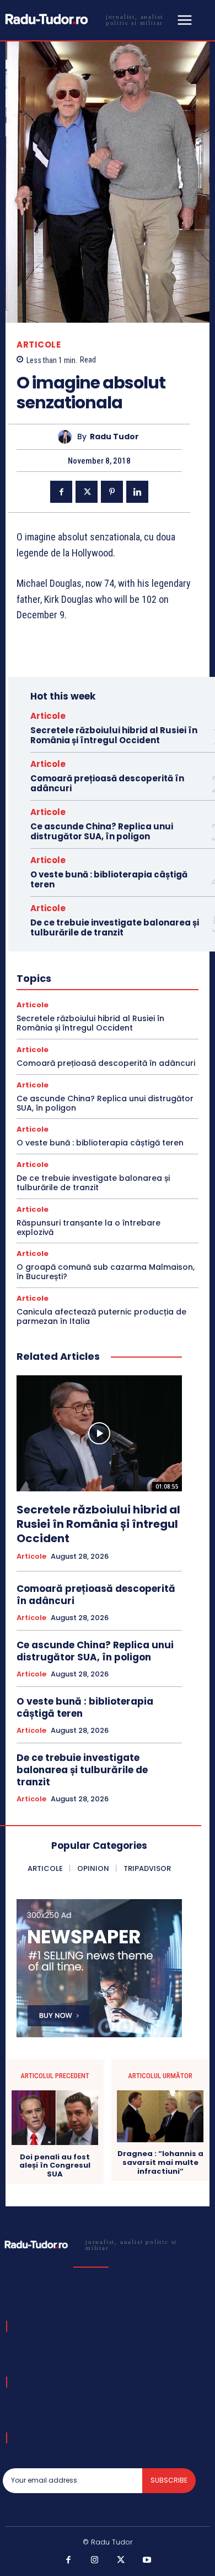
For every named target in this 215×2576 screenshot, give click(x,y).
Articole (39, 345)
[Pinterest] (112, 492)
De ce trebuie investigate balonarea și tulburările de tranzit (115, 927)
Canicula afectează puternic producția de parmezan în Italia (101, 1316)
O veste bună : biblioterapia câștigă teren (109, 879)
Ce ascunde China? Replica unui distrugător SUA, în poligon (102, 831)
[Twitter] (87, 492)
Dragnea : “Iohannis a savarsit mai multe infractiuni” (160, 2162)
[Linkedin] (137, 492)
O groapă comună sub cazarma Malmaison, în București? (106, 1272)
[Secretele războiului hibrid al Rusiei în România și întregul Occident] (99, 1433)
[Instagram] (95, 2561)
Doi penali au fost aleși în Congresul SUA (55, 2166)
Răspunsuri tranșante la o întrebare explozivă (88, 1227)
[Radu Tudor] (68, 437)
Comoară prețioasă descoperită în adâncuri (107, 783)
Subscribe (169, 2480)
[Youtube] (147, 2561)
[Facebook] (61, 492)
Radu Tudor (114, 437)
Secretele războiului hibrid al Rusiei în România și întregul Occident (114, 735)
